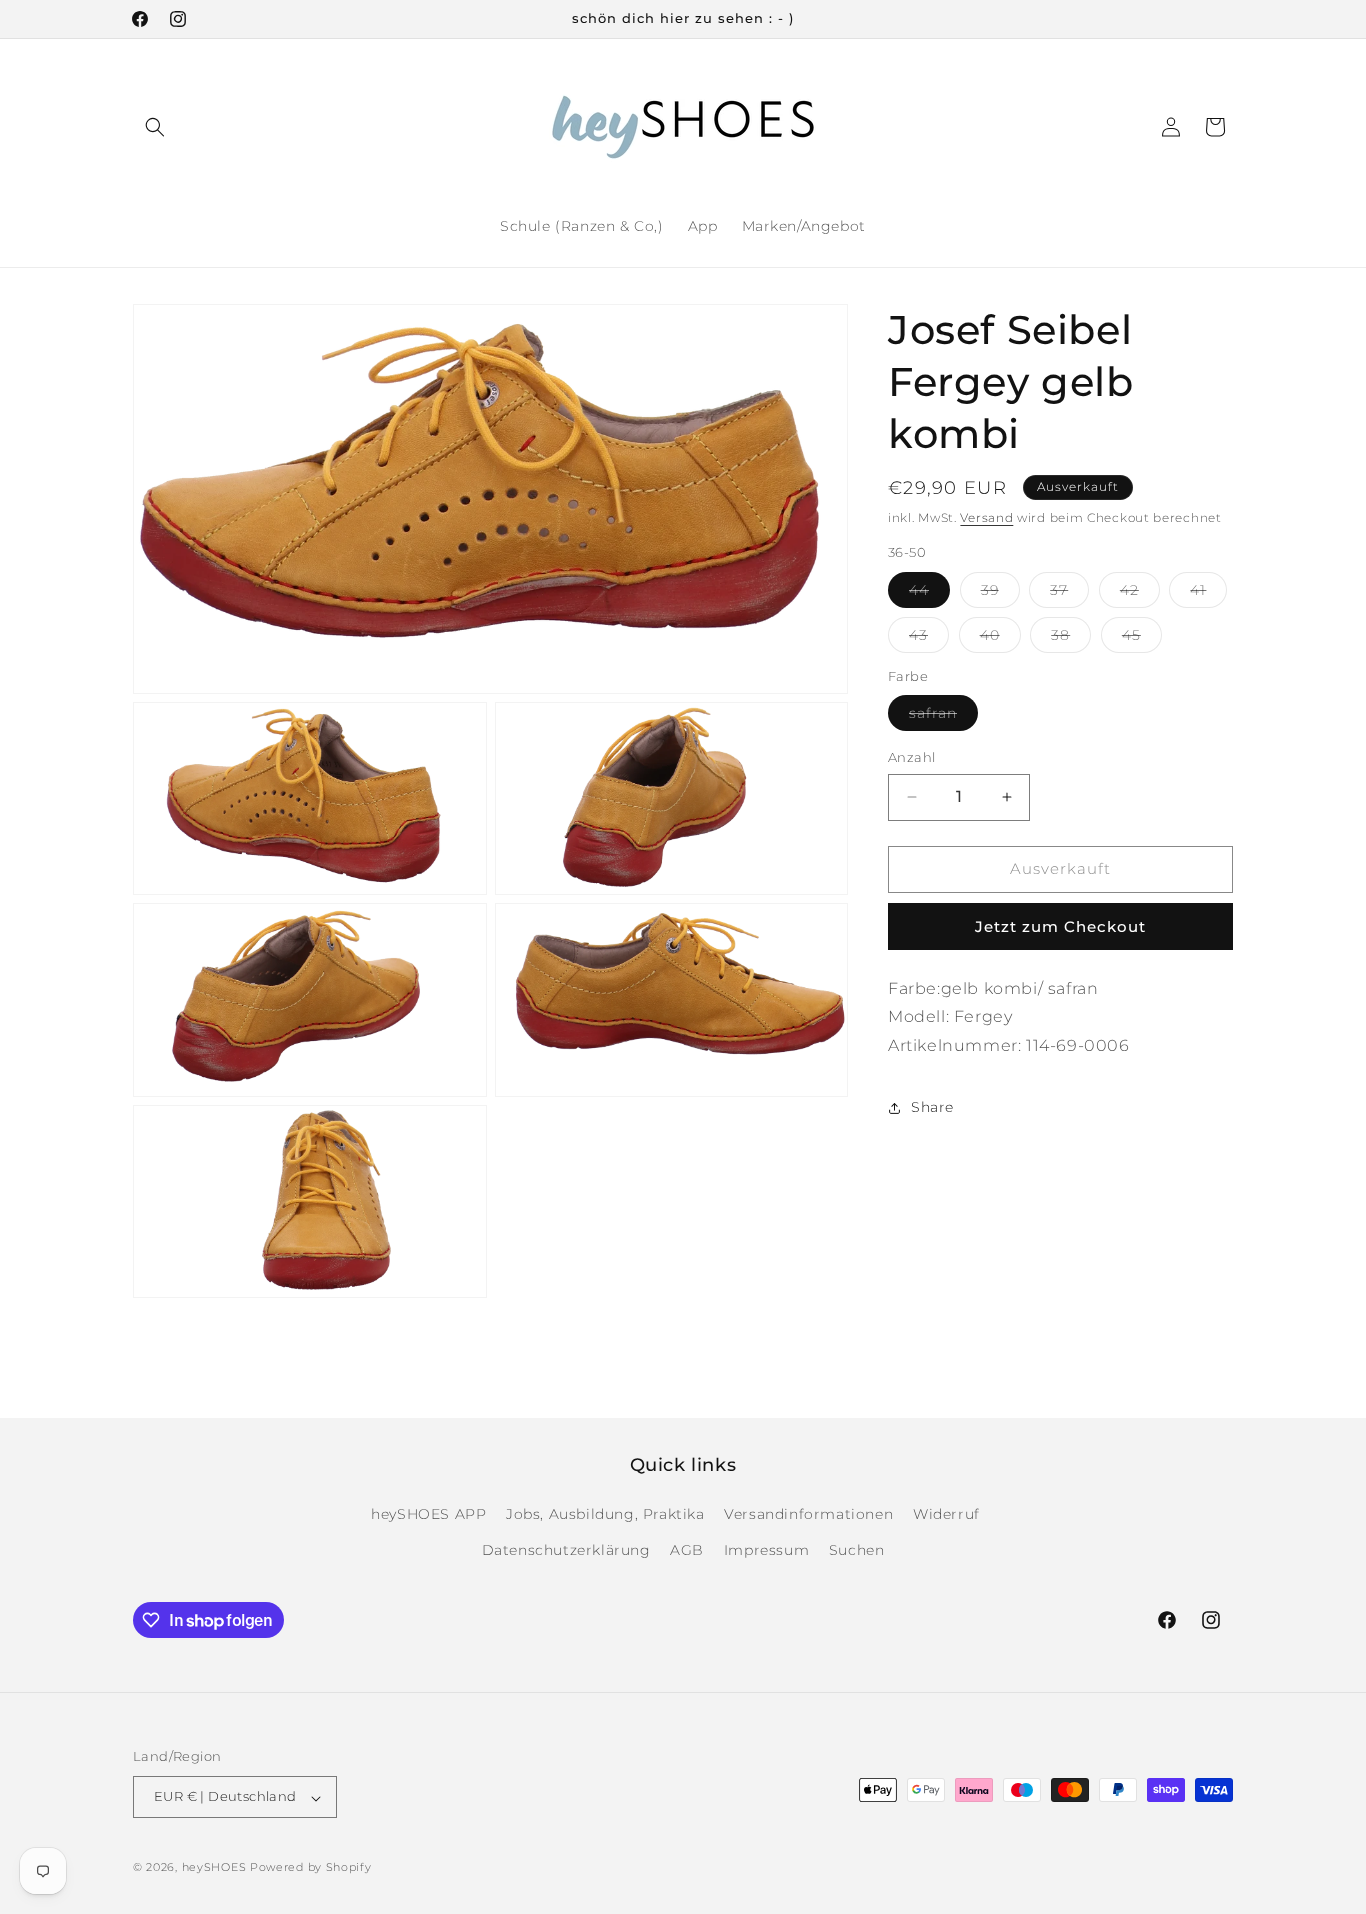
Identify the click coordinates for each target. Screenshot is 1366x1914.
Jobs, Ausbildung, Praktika (605, 1515)
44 (929, 594)
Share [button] (932, 1107)
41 (1208, 594)
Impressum (766, 1550)
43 (929, 639)
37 (1069, 594)
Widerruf (946, 1515)
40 (1000, 639)
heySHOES (214, 1868)
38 (1071, 639)
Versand (986, 517)
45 (1142, 639)
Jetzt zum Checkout (1060, 926)
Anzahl (911, 757)
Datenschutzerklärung (566, 1550)
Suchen (857, 1550)
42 (1140, 594)
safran (943, 717)
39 (1000, 594)
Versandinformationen (808, 1515)
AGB (687, 1550)
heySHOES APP (428, 1515)
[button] (155, 127)
